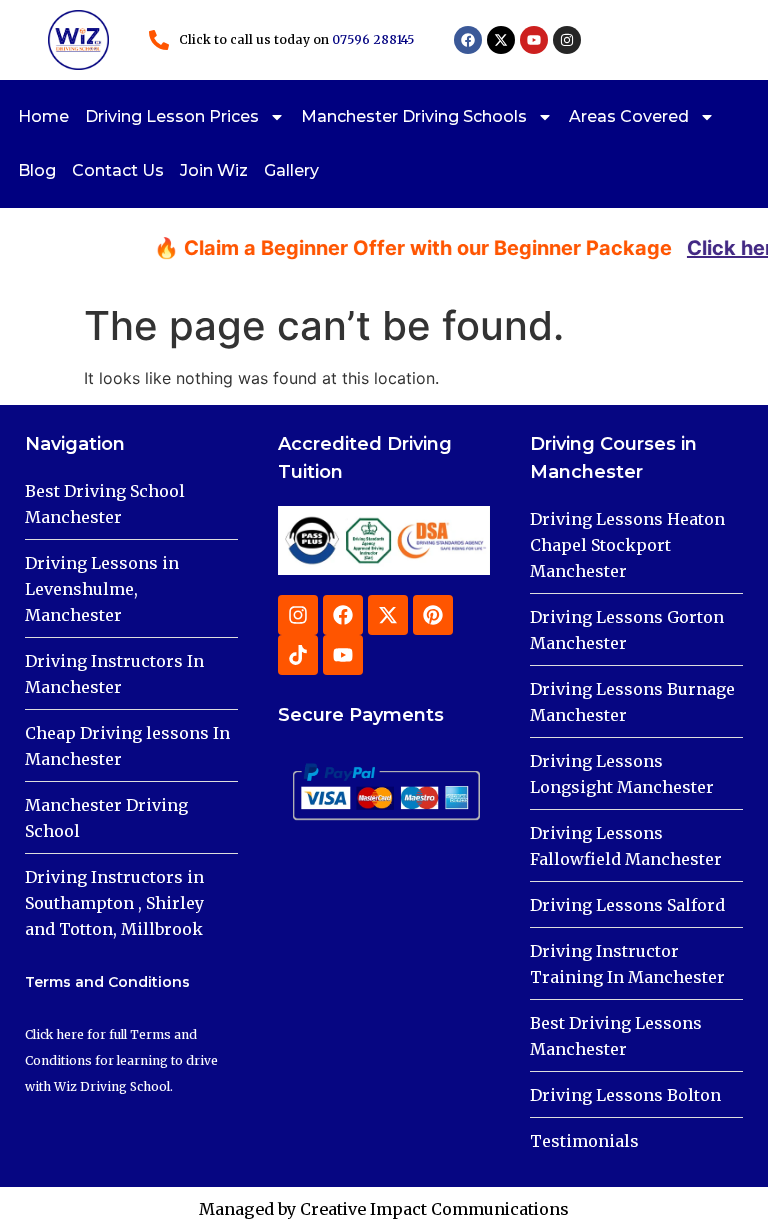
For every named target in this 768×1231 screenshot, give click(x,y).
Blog (37, 170)
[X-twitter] (501, 40)
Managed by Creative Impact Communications (384, 1209)
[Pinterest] (433, 615)
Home (43, 116)
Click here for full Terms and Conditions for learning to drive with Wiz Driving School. (121, 1060)
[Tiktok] (298, 655)
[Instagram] (567, 40)
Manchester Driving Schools (414, 116)
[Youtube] (534, 40)
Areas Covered (629, 116)
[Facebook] (468, 40)
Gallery (291, 170)
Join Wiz (214, 170)
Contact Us (118, 170)
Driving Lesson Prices (172, 116)
